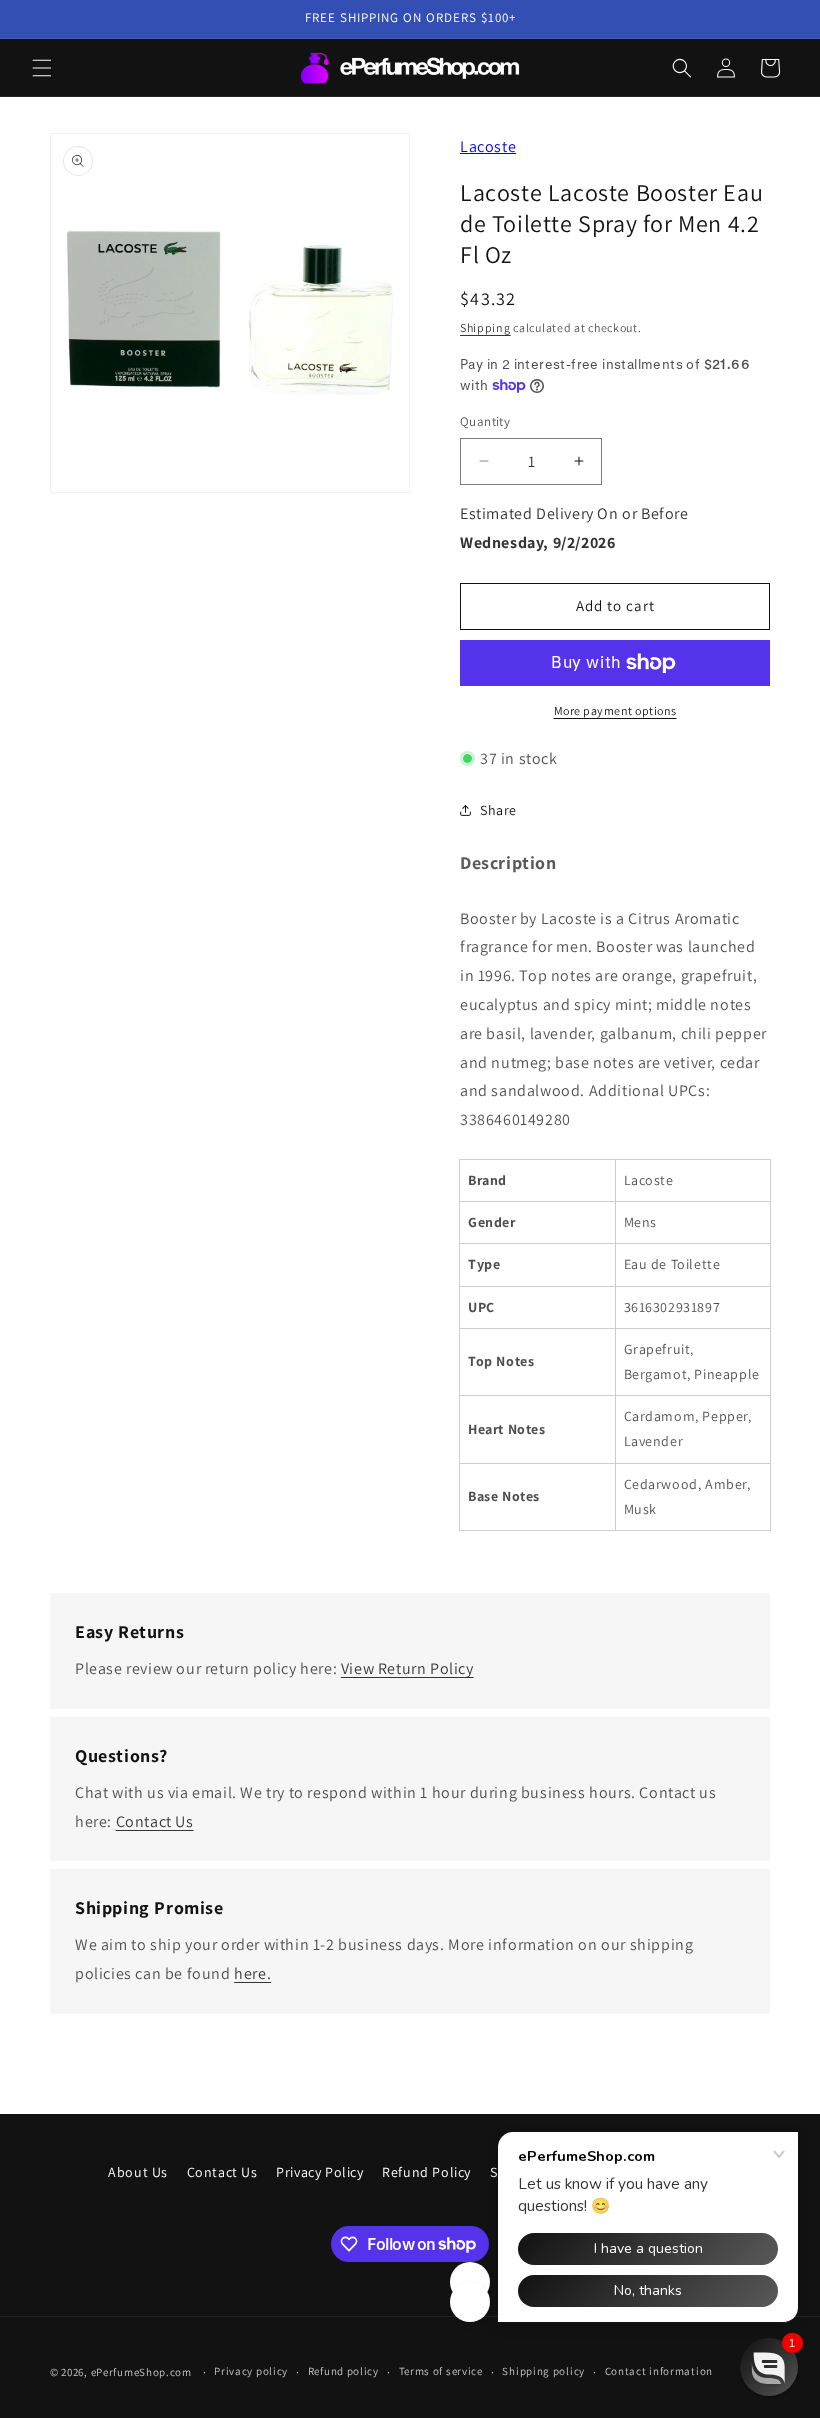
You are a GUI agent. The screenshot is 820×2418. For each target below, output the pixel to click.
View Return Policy (407, 1668)
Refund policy (343, 2371)
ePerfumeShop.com (141, 2372)
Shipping (485, 327)
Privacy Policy (319, 2172)
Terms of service (441, 2371)
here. (252, 1973)
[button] (42, 68)
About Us (138, 2172)
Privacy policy (251, 2371)
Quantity (485, 421)
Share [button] (498, 810)
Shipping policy (543, 2371)
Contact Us (155, 1821)
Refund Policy (426, 2172)
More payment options (615, 710)
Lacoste (488, 146)
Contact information (659, 2371)
